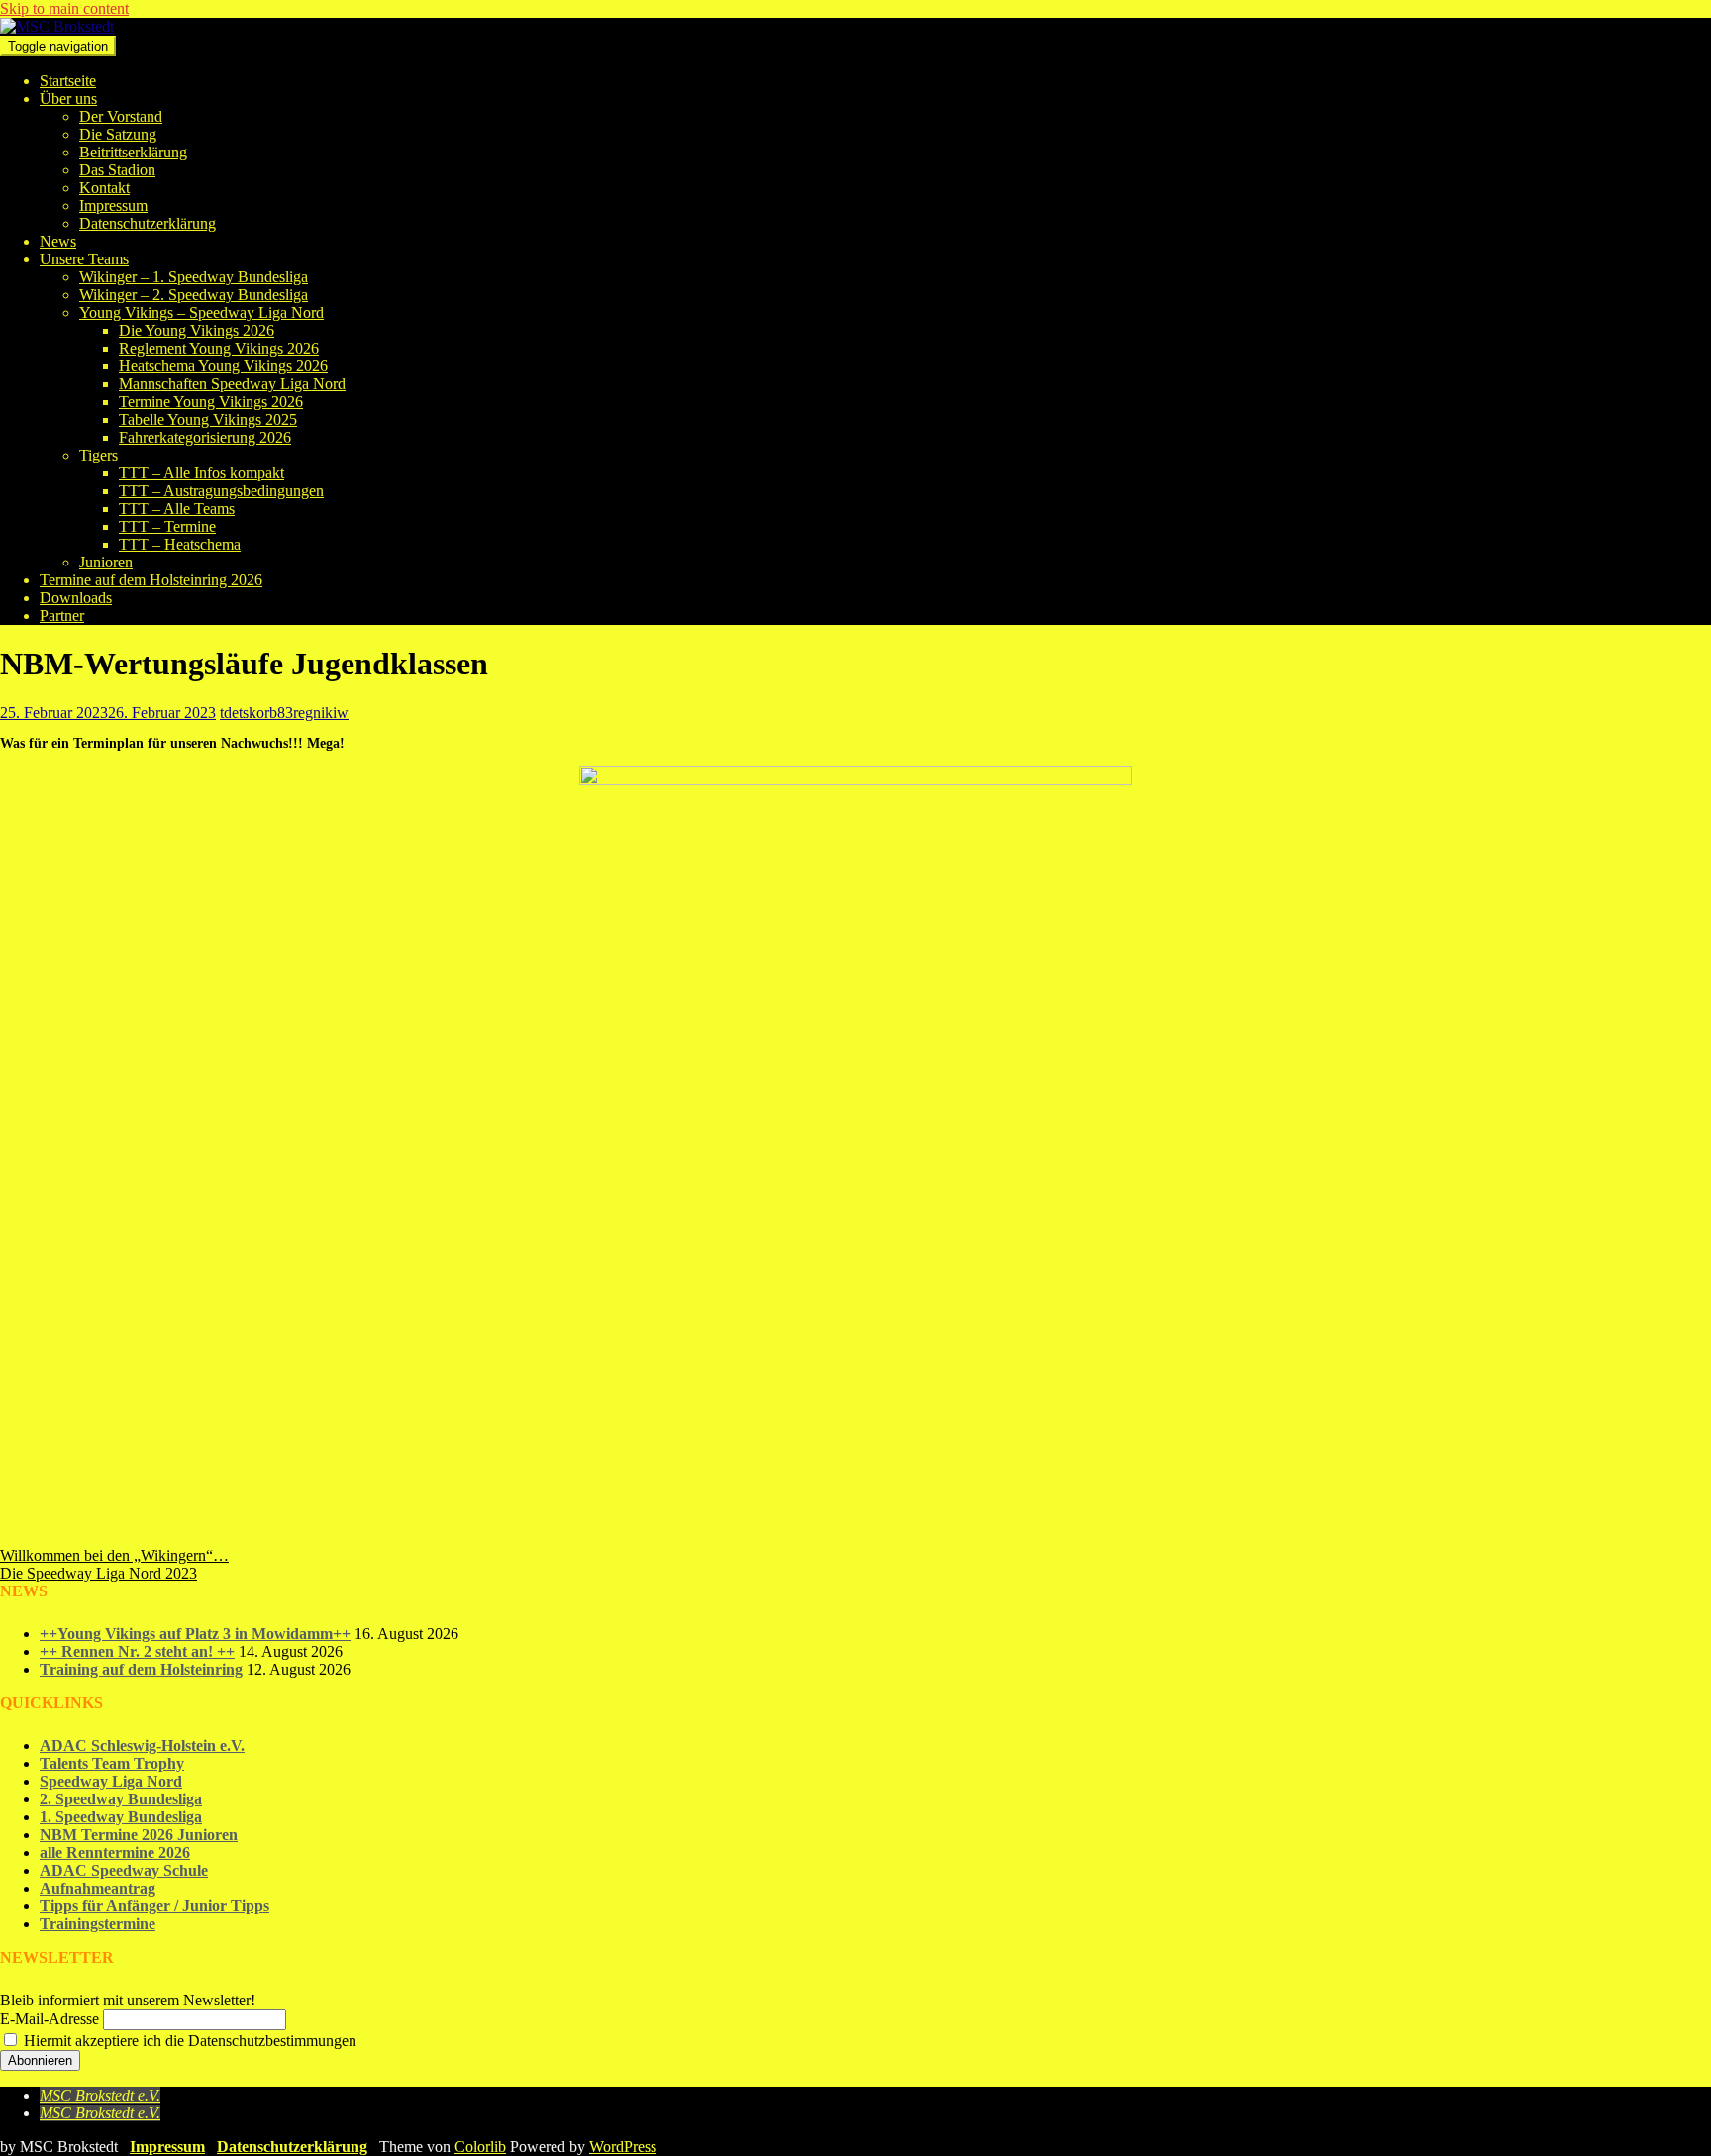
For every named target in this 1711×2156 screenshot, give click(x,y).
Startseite (68, 81)
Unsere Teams (84, 259)
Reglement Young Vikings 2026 (219, 348)
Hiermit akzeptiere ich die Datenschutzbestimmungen (188, 2041)
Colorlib (480, 2147)
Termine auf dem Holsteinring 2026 (151, 580)
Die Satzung (118, 134)
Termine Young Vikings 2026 (211, 402)
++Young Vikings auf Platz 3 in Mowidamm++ (195, 1634)
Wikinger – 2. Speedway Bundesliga (194, 295)
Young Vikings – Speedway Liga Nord (201, 312)
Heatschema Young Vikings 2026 (223, 366)
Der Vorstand (121, 116)
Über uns (68, 99)
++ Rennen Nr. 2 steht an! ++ (137, 1651)
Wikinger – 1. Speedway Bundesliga (194, 277)
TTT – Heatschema (180, 544)
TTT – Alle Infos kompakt (201, 473)
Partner (62, 616)
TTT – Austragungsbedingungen (221, 491)
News (58, 241)
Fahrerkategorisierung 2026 (205, 437)
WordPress (623, 2147)
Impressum (113, 205)
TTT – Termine (167, 526)
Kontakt (104, 188)
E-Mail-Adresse (50, 2019)
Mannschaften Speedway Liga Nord (232, 384)
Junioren (106, 562)
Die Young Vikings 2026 (197, 330)
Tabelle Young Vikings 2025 (208, 419)
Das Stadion (117, 170)
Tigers (99, 455)
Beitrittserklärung (133, 152)
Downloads (76, 598)
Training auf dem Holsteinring (141, 1669)
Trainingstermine (98, 1924)
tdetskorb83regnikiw (284, 713)
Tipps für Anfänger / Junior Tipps (154, 1906)
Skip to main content (64, 8)
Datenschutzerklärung (148, 223)
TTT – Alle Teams (177, 509)
